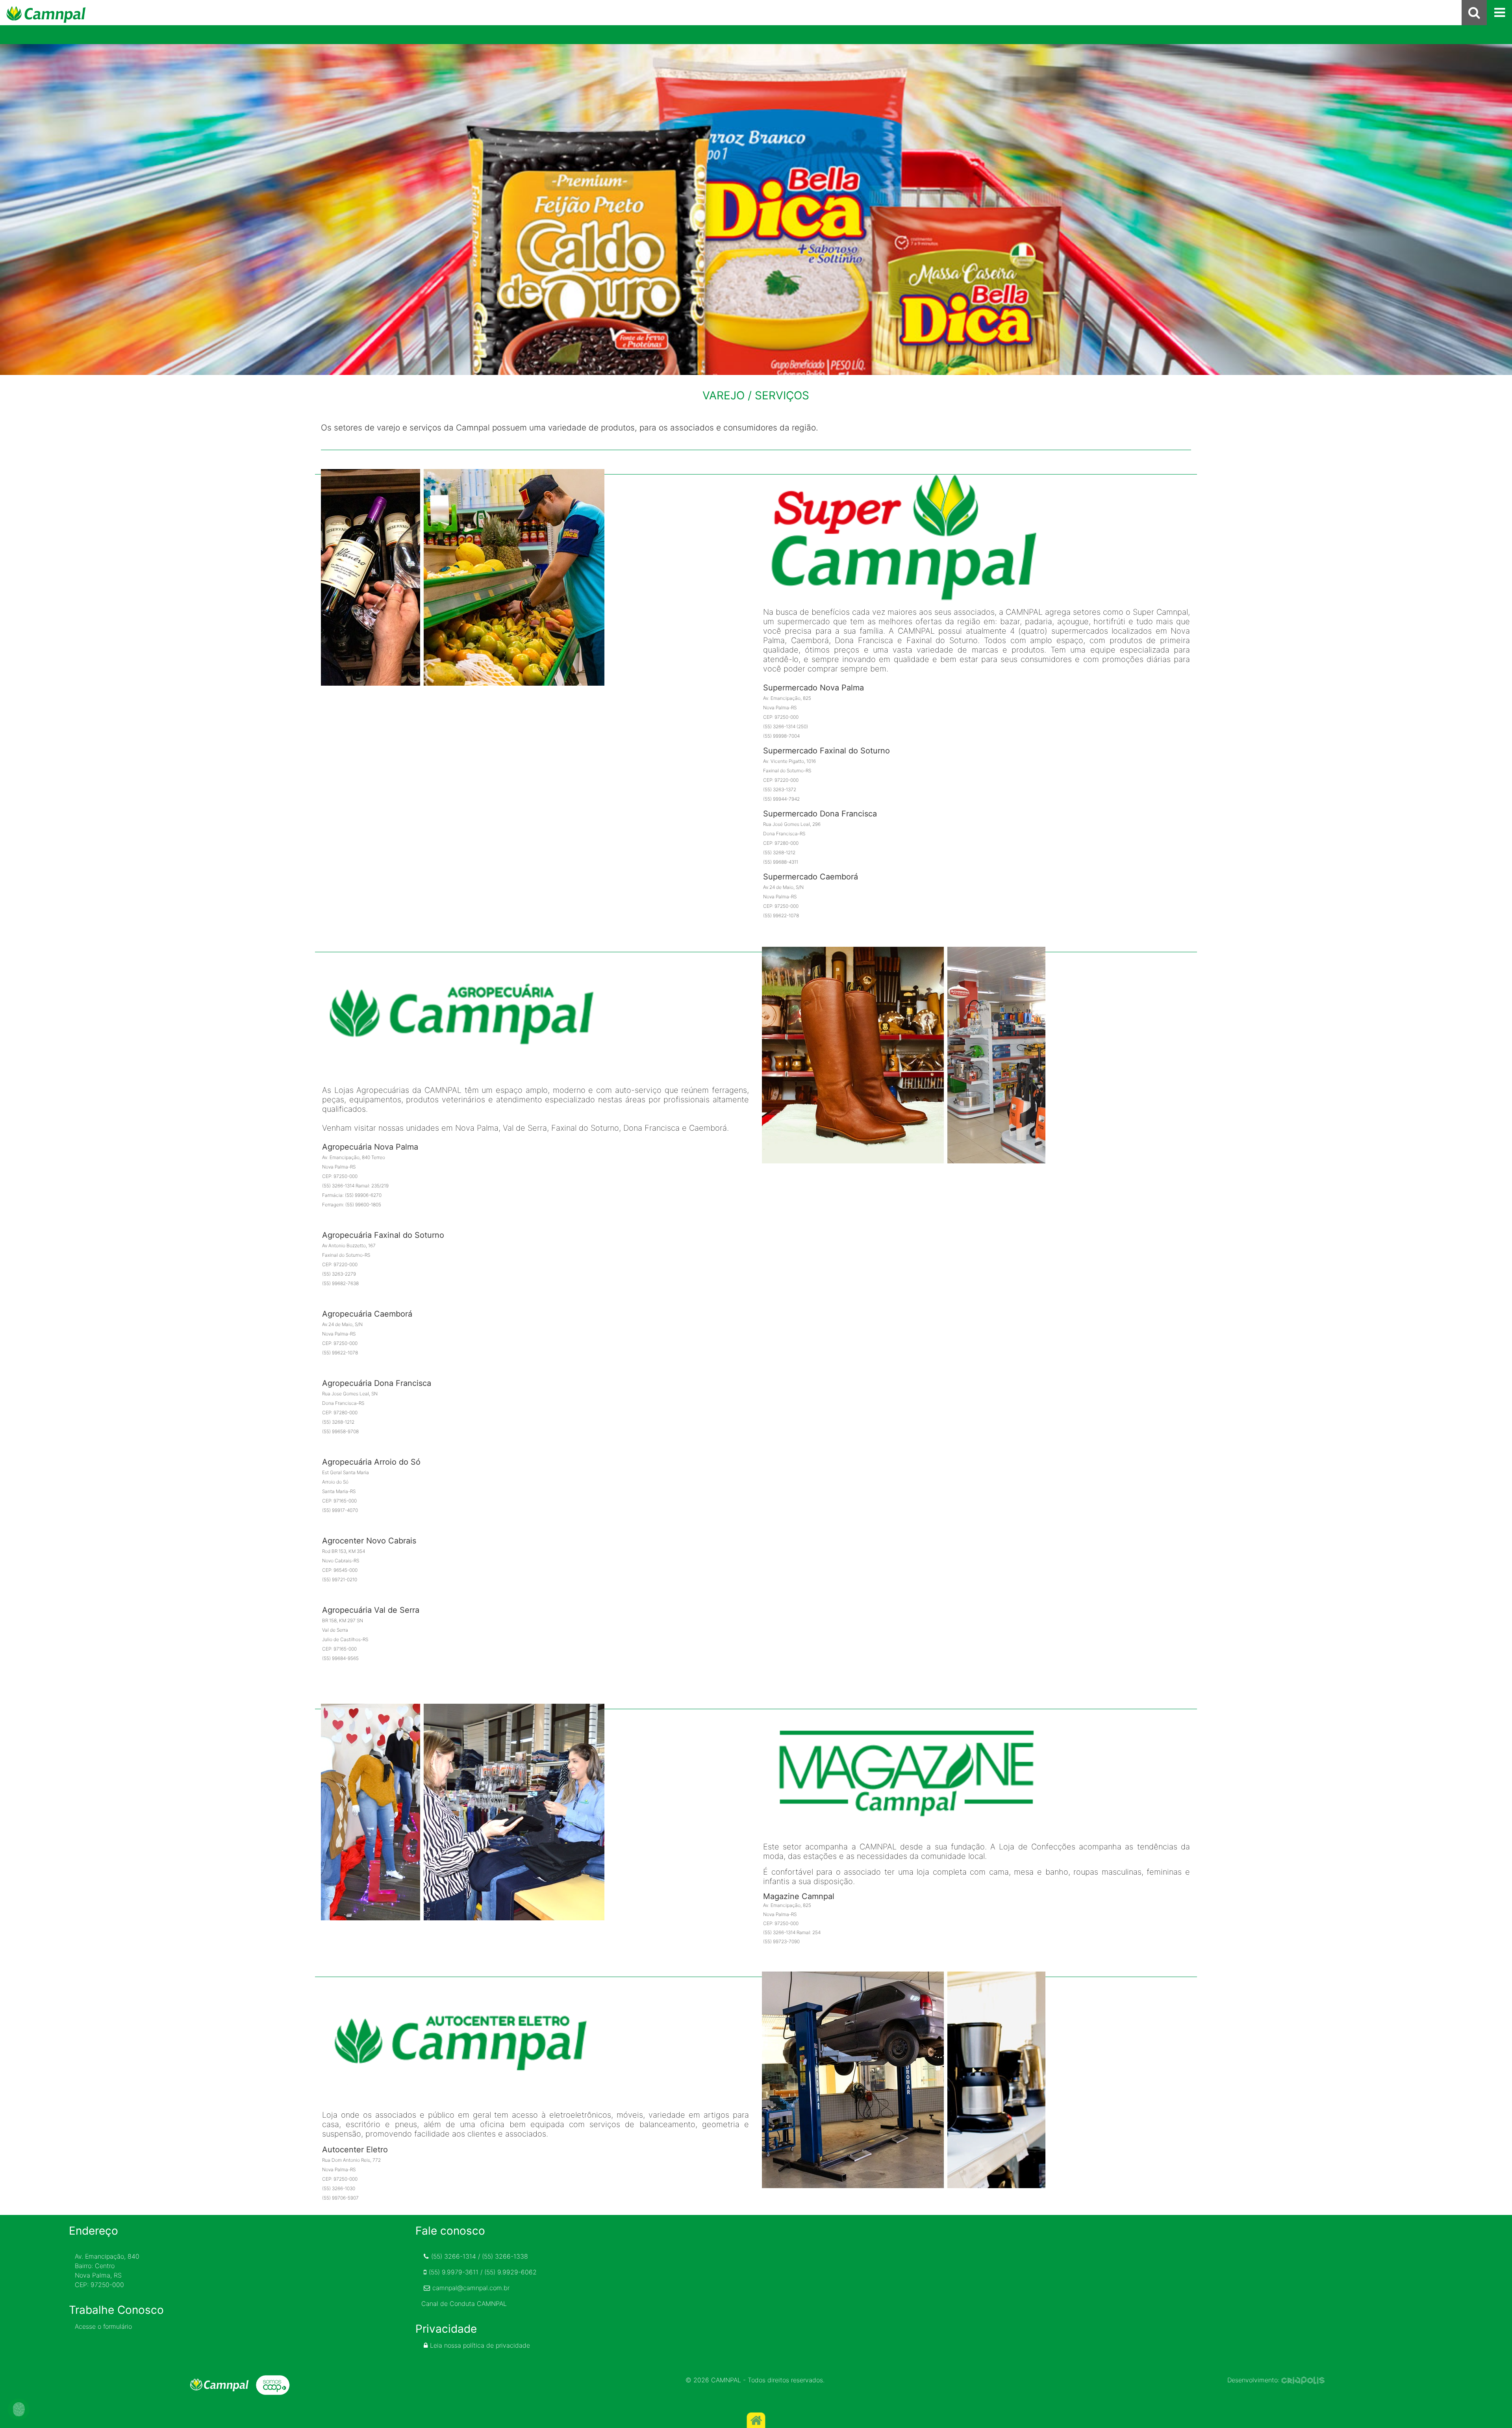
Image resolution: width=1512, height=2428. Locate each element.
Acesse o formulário (103, 2326)
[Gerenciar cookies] (19, 2409)
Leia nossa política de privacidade (480, 2345)
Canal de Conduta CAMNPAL (464, 2304)
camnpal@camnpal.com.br (471, 2288)
